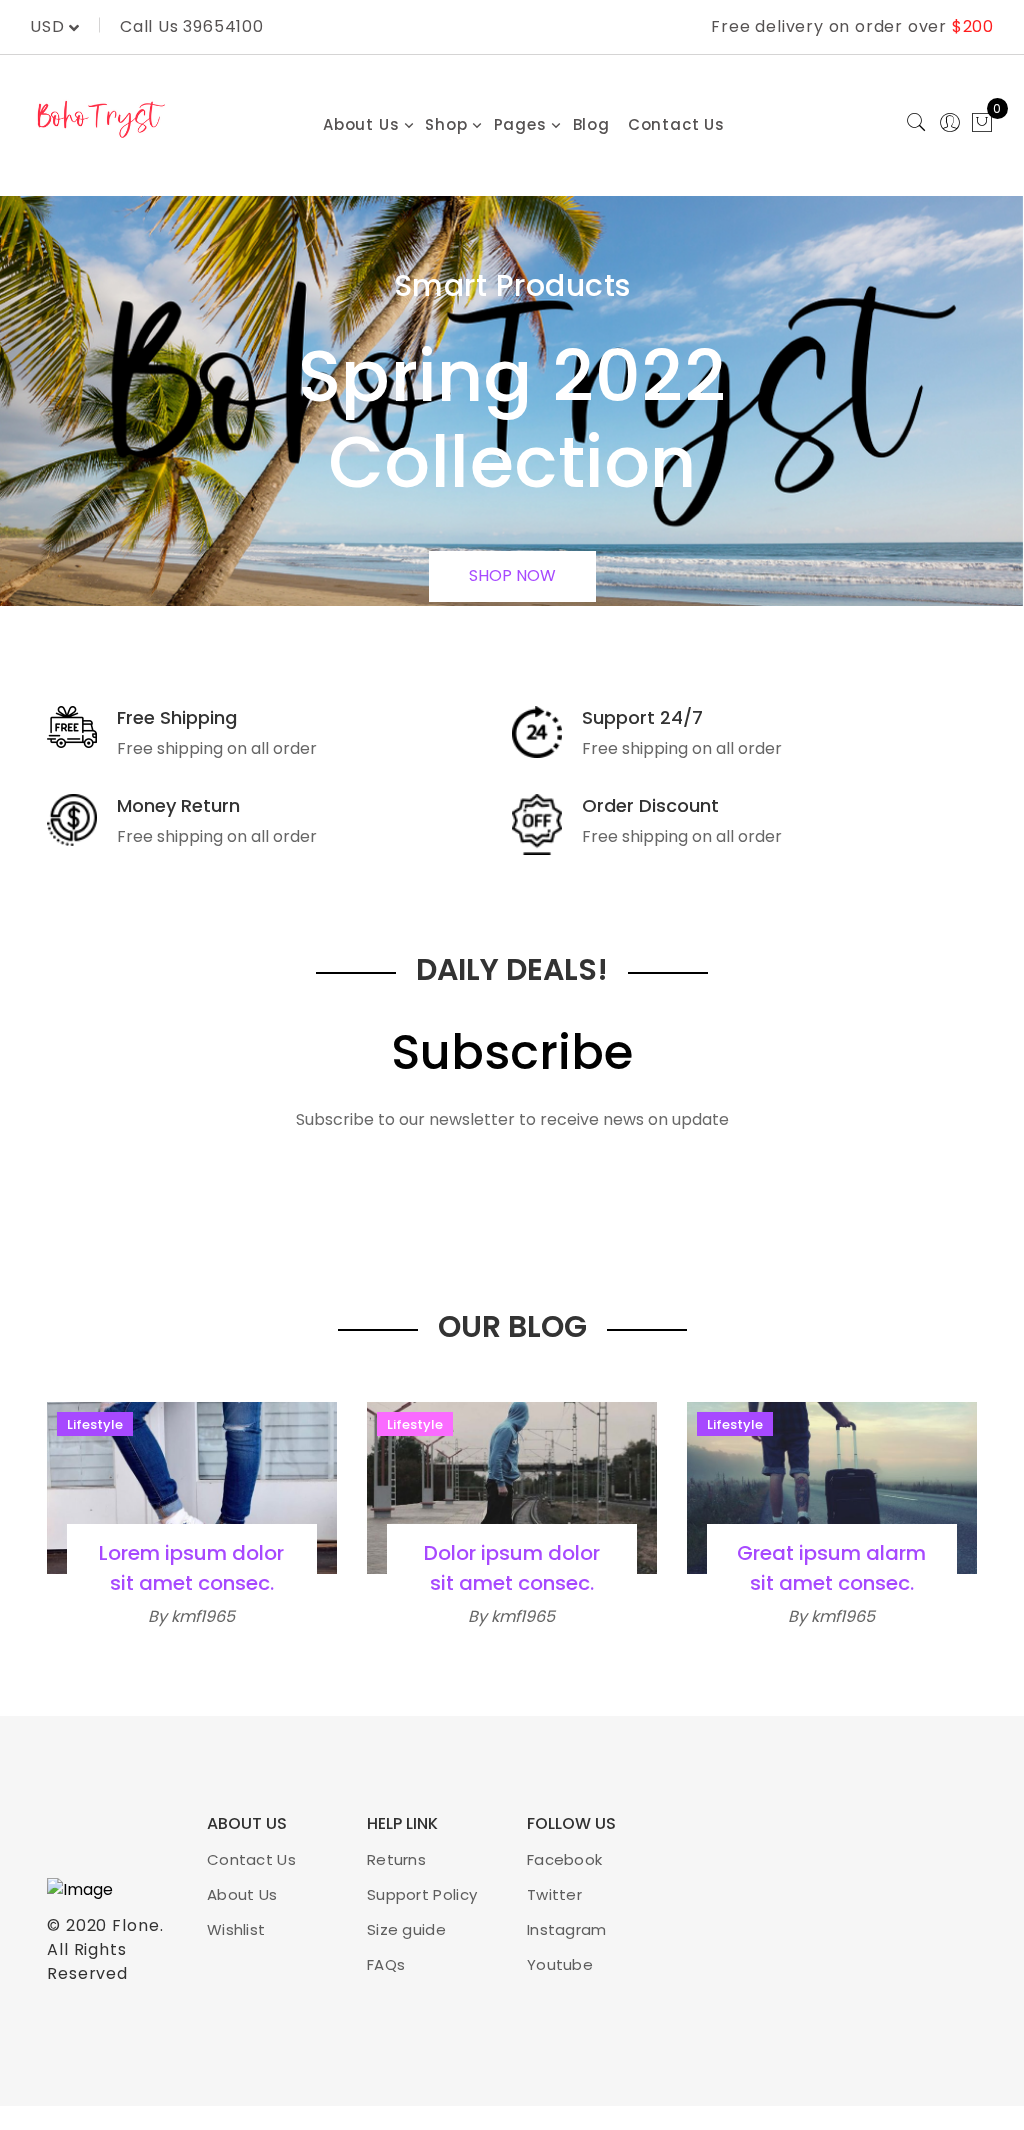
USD (49, 26)
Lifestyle (95, 1424)
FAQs (386, 1964)
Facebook (564, 1859)
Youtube (560, 1964)
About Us (361, 124)
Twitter (554, 1894)
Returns (396, 1859)
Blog (591, 124)
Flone (136, 1925)
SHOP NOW (512, 575)
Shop (446, 124)
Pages (520, 124)
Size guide (406, 1929)
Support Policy (422, 1894)
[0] (982, 125)
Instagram (567, 1929)
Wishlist (236, 1929)
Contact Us (676, 124)
